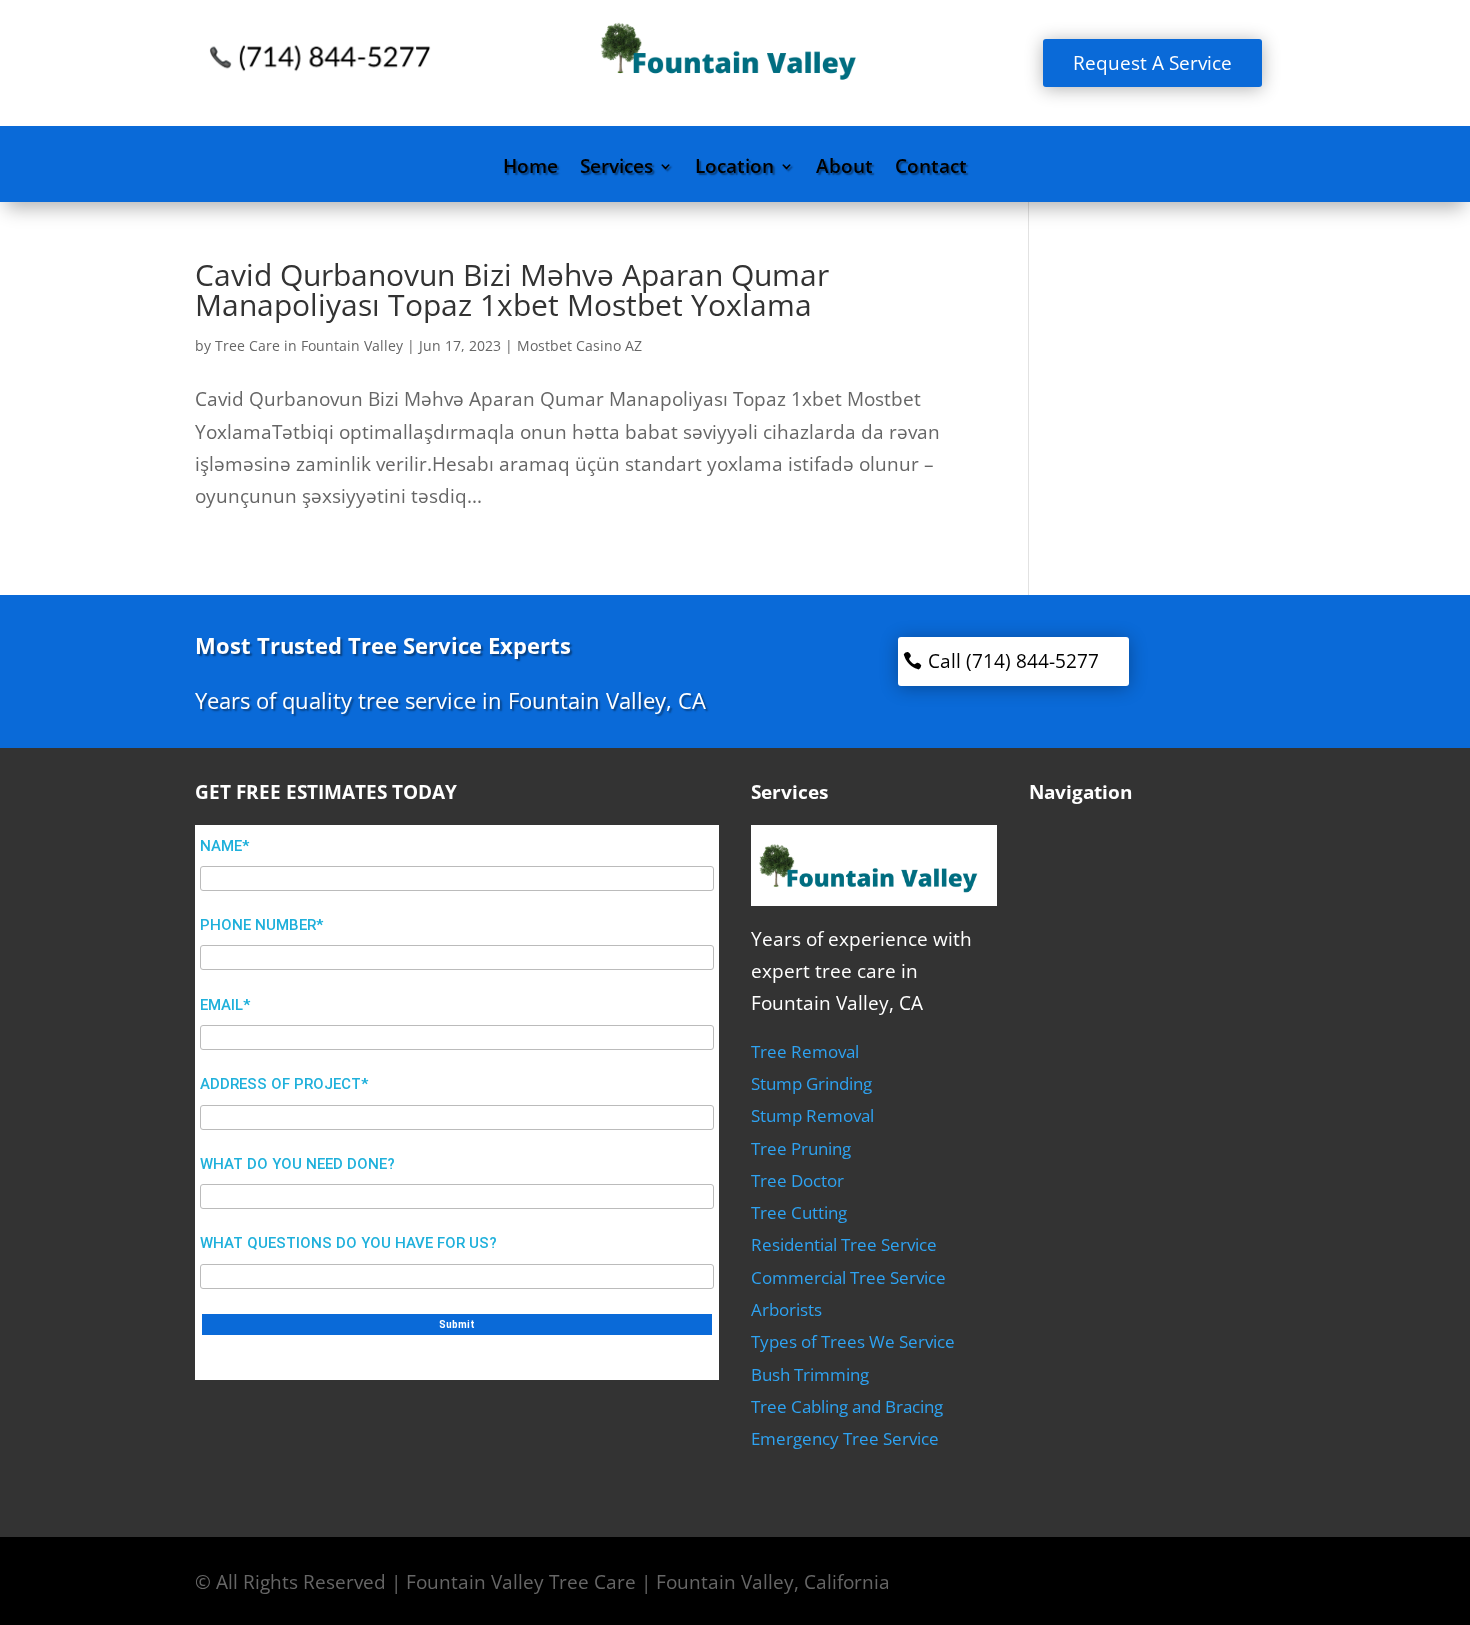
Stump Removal (812, 1115)
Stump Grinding (811, 1083)
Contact (931, 169)
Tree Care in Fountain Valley (309, 345)
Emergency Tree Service (845, 1438)
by (205, 345)
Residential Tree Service (844, 1244)
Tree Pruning (801, 1148)
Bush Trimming (810, 1374)
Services (616, 169)
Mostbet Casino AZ (579, 345)
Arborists (786, 1309)
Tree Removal (805, 1051)
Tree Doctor (797, 1180)
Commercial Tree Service (848, 1277)
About (844, 169)
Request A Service (1152, 63)
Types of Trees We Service (853, 1341)
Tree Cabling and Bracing (847, 1406)
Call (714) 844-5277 (1013, 661)
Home (530, 169)
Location (734, 169)
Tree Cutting (799, 1212)
